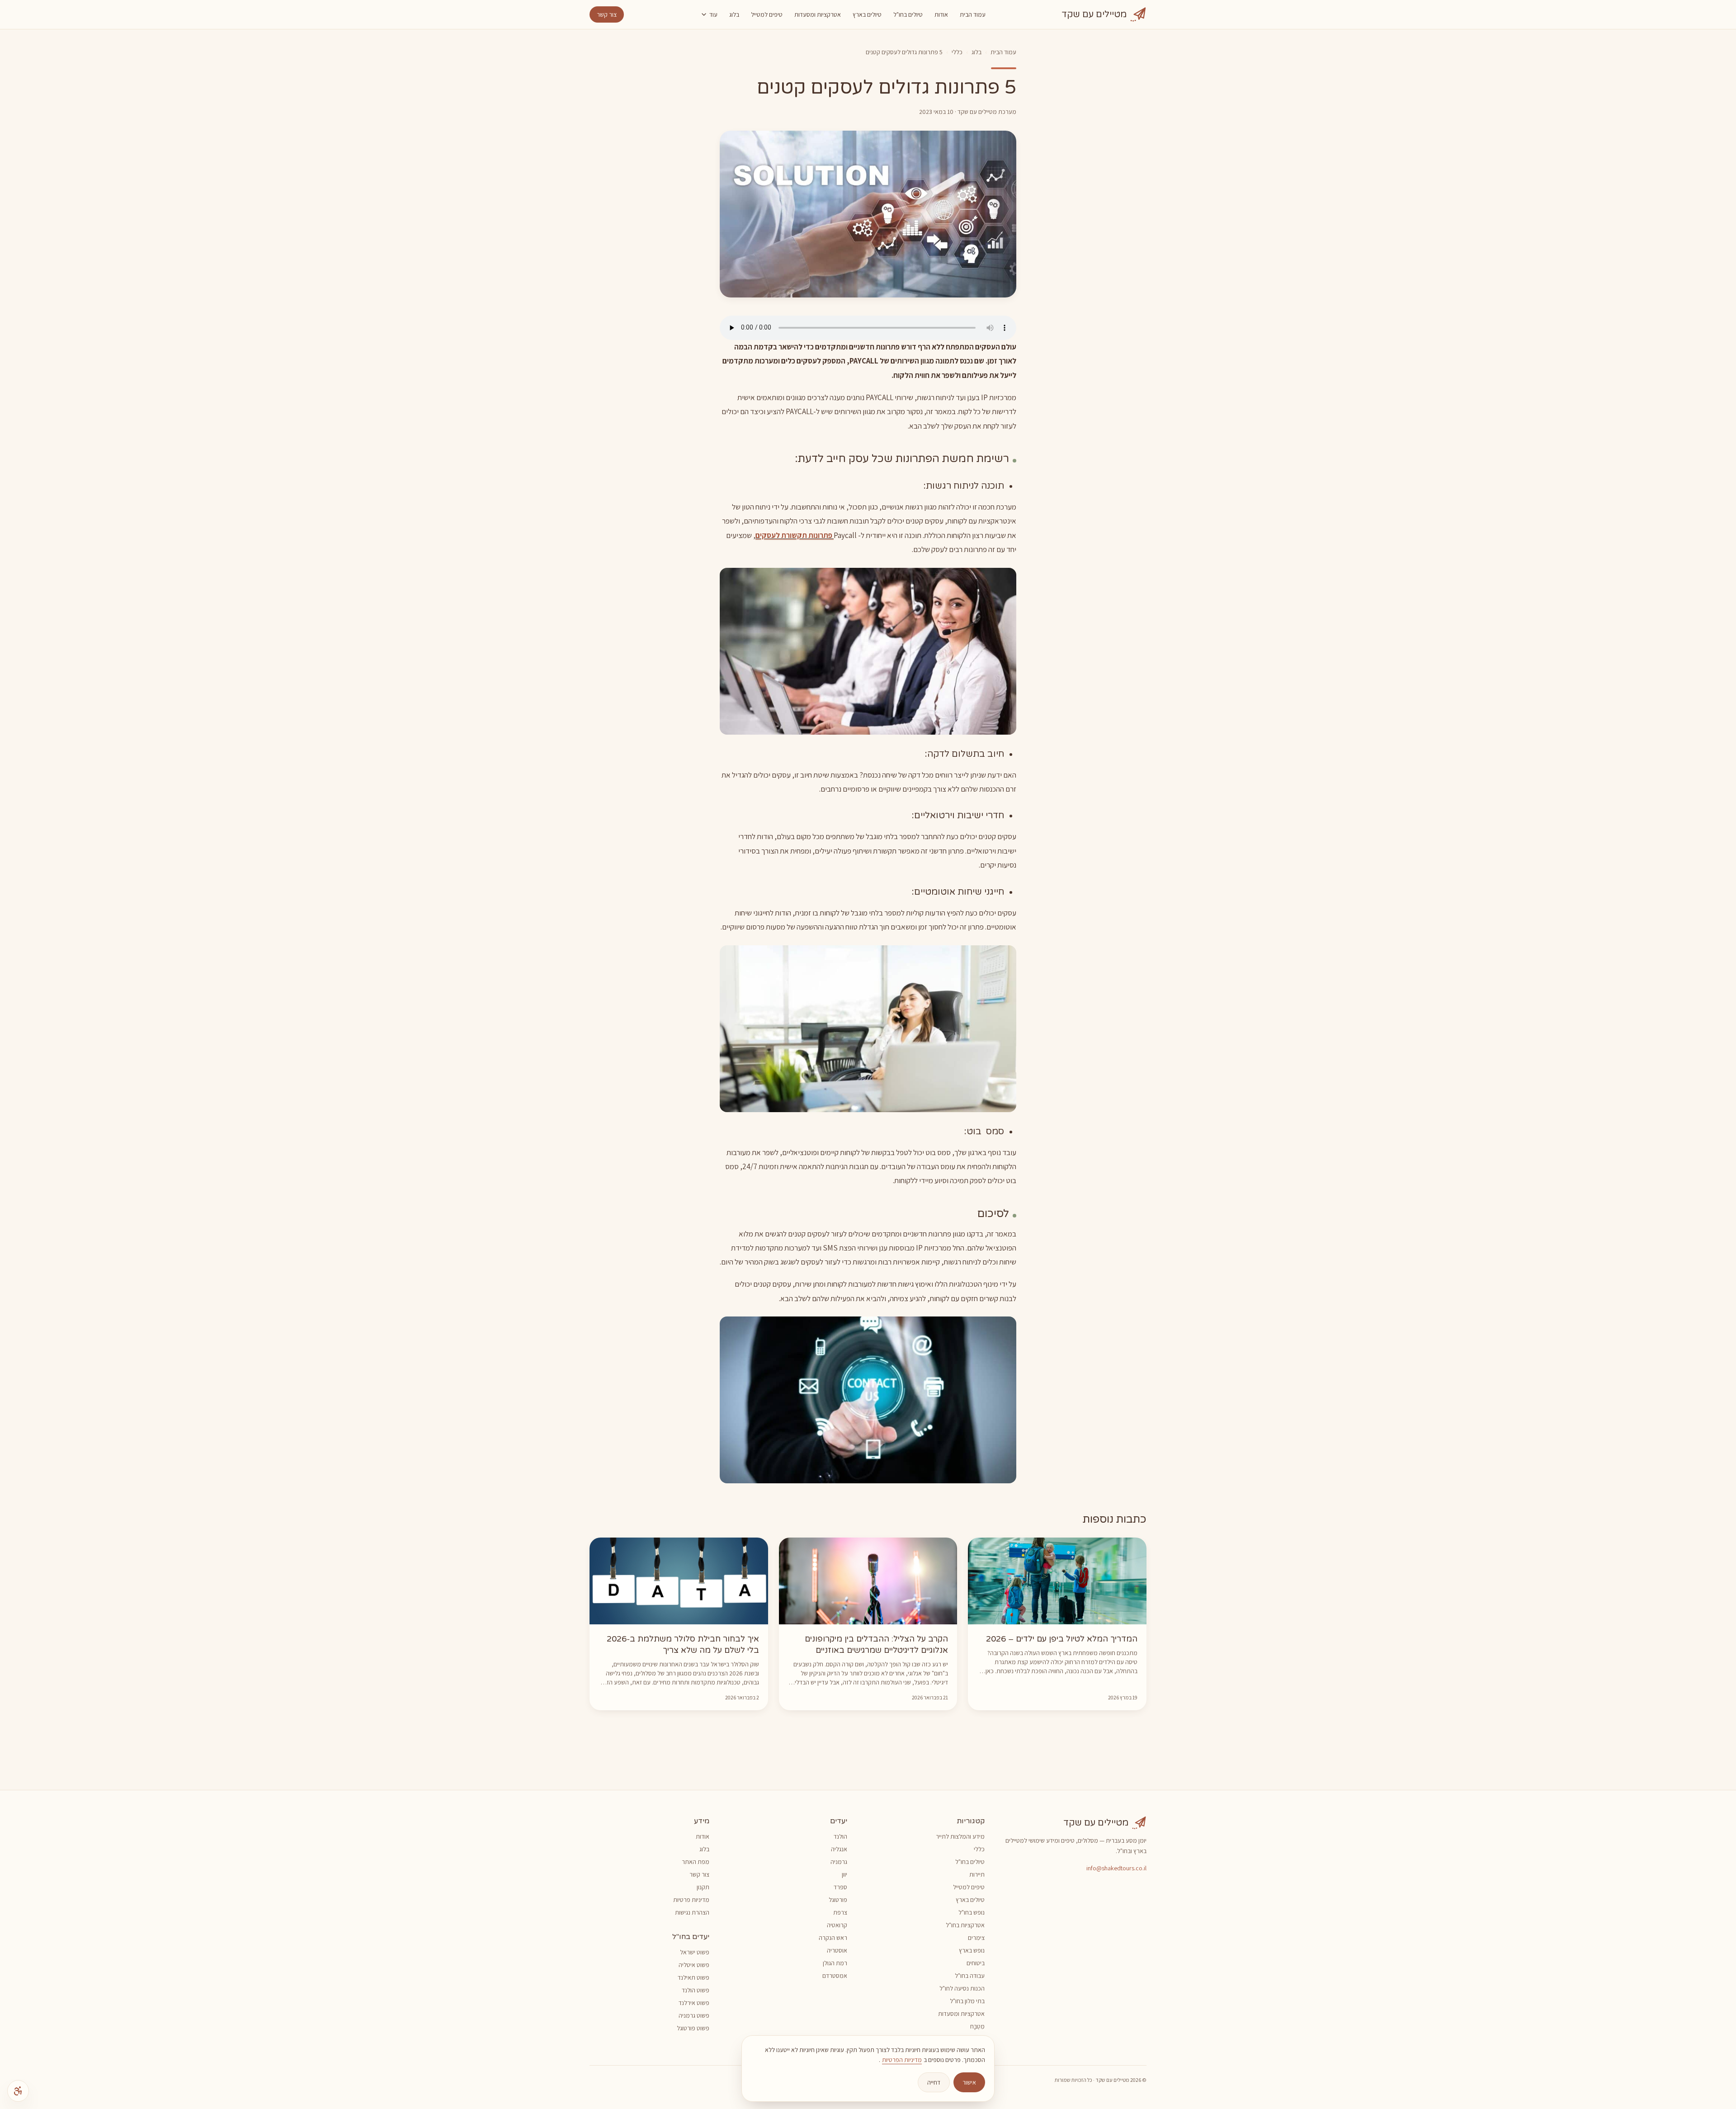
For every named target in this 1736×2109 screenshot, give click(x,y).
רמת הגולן (835, 1963)
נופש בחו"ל (972, 1912)
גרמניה (839, 1862)
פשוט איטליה (694, 1965)
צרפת (840, 1912)
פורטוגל (838, 1900)
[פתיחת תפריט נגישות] (18, 2091)
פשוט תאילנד (693, 1977)
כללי (957, 52)
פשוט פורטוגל (693, 2028)
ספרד (840, 1887)
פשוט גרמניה (694, 2015)
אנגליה (839, 1849)
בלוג (734, 14)
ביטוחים (976, 1963)
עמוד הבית (973, 14)
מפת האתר (696, 1862)
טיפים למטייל (767, 14)
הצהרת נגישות (692, 1912)
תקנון (703, 1887)
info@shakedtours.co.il (1116, 1868)
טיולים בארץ (867, 14)
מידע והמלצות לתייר (960, 1836)
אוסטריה (837, 1950)
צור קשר (607, 14)
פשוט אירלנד (694, 2003)
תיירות (977, 1874)
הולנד (840, 1836)
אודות (941, 14)
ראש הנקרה (833, 1938)
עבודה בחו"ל (970, 1976)
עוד (713, 14)
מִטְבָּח (977, 2026)
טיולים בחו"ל (908, 14)
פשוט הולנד (696, 1990)
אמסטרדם (835, 1976)
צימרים (976, 1938)
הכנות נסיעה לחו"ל (962, 1988)
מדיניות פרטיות (691, 1900)
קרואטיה (837, 1925)
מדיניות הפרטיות (902, 2060)
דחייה (934, 2082)
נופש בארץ (972, 1950)
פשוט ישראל (695, 1952)
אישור (969, 2082)
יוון (844, 1874)
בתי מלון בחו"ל (967, 2001)
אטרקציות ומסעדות (818, 14)
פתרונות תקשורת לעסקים (795, 535)
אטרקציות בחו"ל (965, 1925)
